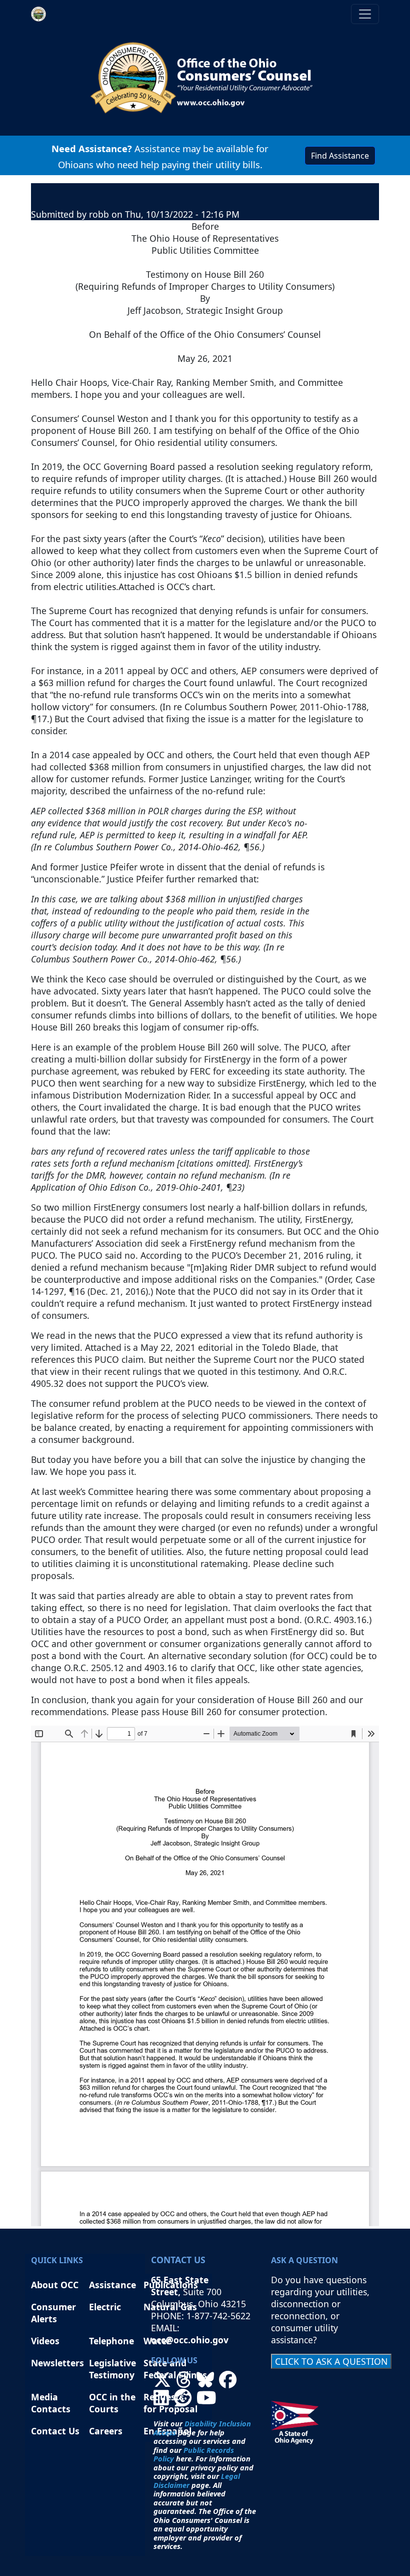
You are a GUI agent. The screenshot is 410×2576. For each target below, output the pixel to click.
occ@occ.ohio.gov (190, 2340)
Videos (45, 2341)
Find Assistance (340, 156)
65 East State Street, (180, 2286)
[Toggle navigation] (365, 14)
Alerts (44, 2319)
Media (46, 2397)
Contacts (51, 2409)
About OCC (55, 2285)
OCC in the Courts (112, 2403)
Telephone (111, 2341)
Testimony (112, 2375)
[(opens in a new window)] (162, 2383)
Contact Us (55, 2431)
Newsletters (57, 2363)
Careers (106, 2431)
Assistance (112, 2285)
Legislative (114, 2363)
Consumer (53, 2307)
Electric (105, 2307)
